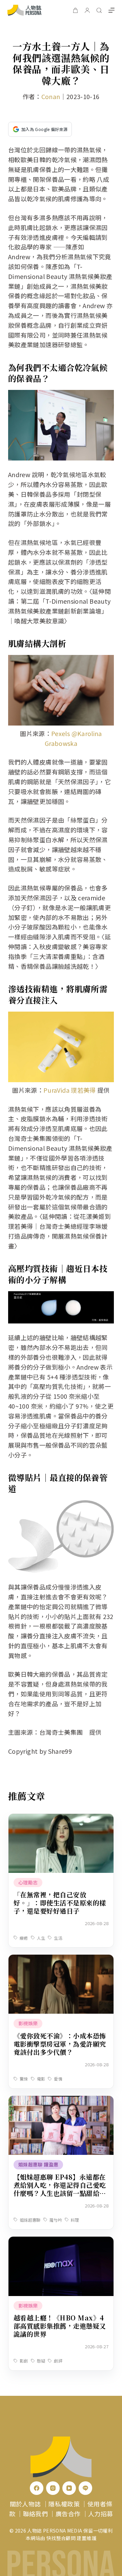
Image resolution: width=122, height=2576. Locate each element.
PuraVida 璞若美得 (70, 1090)
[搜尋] (99, 10)
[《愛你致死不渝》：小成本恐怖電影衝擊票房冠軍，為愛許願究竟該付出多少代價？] (61, 1959)
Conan (51, 96)
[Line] (85, 2488)
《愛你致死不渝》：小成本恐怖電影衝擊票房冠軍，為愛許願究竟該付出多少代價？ (60, 2044)
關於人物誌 (25, 2504)
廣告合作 (68, 2514)
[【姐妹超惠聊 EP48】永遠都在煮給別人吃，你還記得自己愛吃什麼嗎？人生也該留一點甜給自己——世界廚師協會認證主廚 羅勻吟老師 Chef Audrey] (61, 2101)
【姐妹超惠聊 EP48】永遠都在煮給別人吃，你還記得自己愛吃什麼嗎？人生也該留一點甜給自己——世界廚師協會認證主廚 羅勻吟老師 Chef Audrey (61, 2193)
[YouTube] (69, 2488)
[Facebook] (37, 2488)
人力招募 (100, 2514)
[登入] (87, 10)
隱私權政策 (64, 2504)
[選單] (111, 10)
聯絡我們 (35, 2514)
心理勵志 (28, 1882)
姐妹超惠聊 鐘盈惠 (38, 2164)
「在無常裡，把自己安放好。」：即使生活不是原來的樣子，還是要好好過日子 (60, 1903)
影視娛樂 (28, 2023)
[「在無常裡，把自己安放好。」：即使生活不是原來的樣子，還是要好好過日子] (61, 1819)
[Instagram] (53, 2488)
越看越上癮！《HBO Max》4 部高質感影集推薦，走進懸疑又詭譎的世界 (60, 2326)
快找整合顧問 (61, 2538)
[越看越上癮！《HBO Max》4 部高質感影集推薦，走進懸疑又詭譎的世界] (61, 2241)
